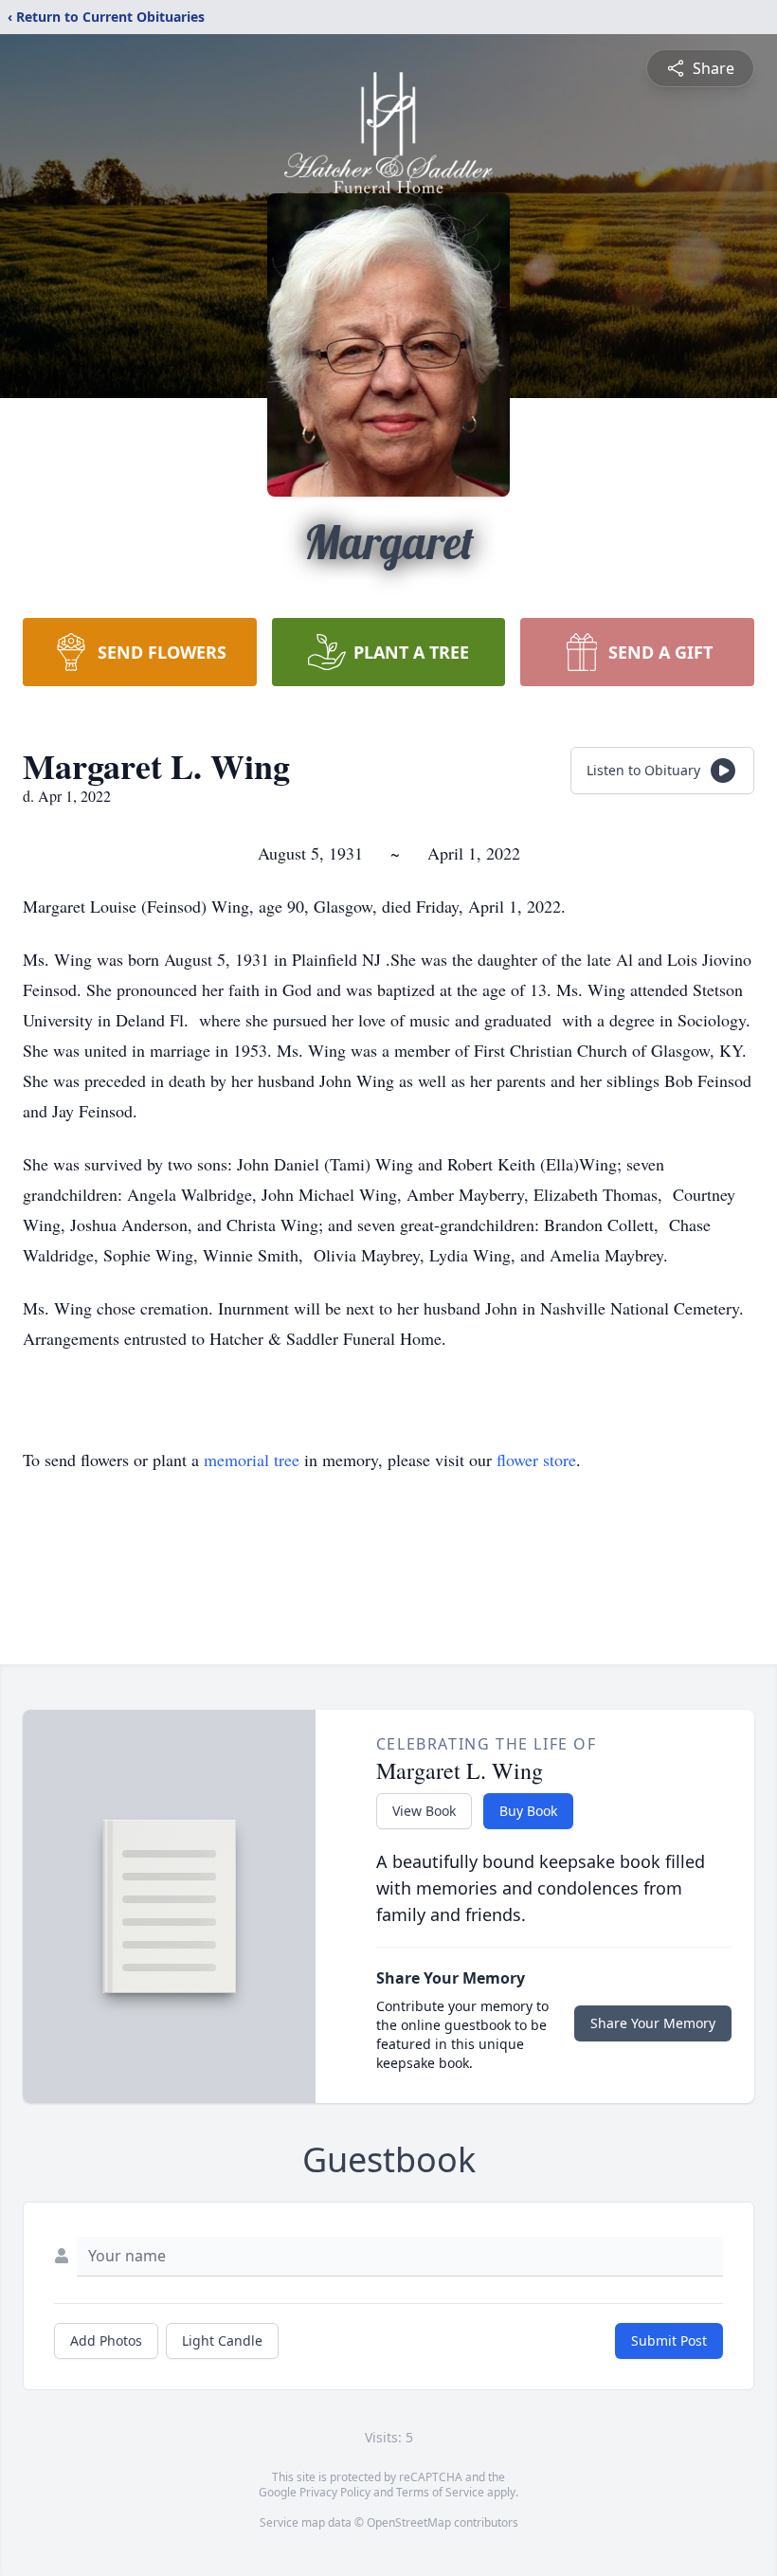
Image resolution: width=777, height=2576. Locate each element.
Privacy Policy (335, 2492)
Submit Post (669, 2340)
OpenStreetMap (409, 2522)
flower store (536, 1460)
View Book (424, 1811)
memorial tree (252, 1460)
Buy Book (528, 1811)
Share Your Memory (653, 2023)
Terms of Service (440, 2492)
